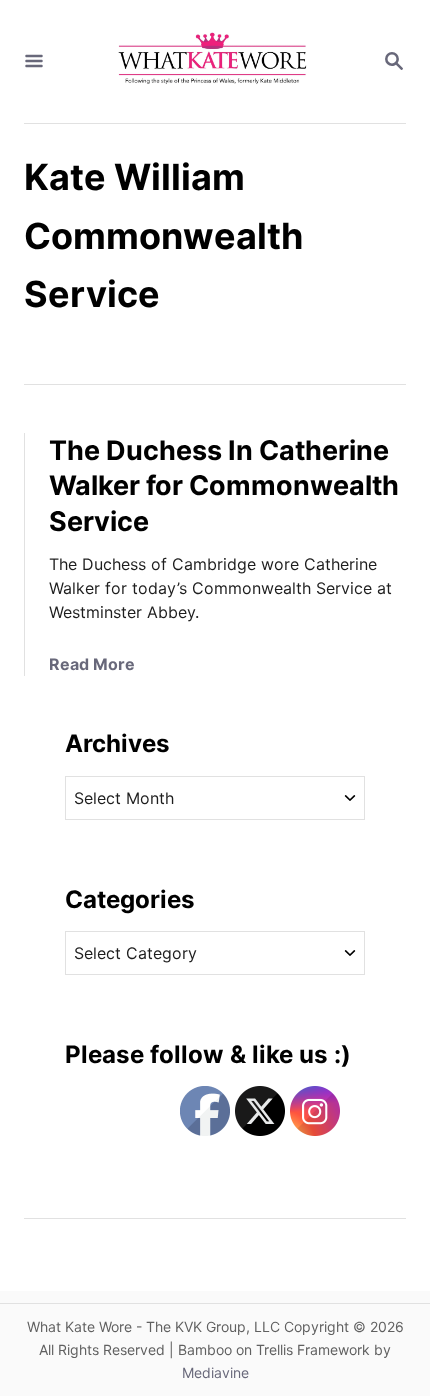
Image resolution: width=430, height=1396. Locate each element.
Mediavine (215, 1372)
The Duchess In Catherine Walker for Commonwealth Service (224, 486)
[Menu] (34, 62)
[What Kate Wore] (213, 61)
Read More (92, 664)
